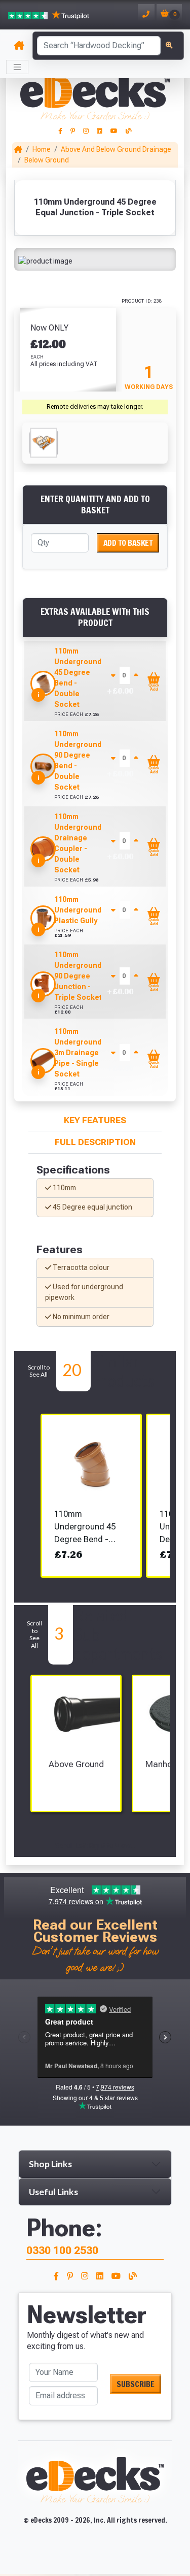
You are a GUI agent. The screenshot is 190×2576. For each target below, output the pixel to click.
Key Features (95, 1120)
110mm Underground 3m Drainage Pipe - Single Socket (78, 1053)
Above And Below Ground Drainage (116, 149)
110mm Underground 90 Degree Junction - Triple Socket (78, 976)
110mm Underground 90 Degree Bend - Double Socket (78, 760)
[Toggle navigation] (17, 67)
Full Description (95, 1142)
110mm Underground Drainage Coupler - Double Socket (78, 843)
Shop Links (50, 2164)
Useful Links (53, 2192)
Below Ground (47, 160)
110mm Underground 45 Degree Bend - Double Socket (78, 678)
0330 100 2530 (62, 2250)
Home (42, 149)
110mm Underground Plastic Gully (78, 910)
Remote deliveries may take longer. (95, 407)
